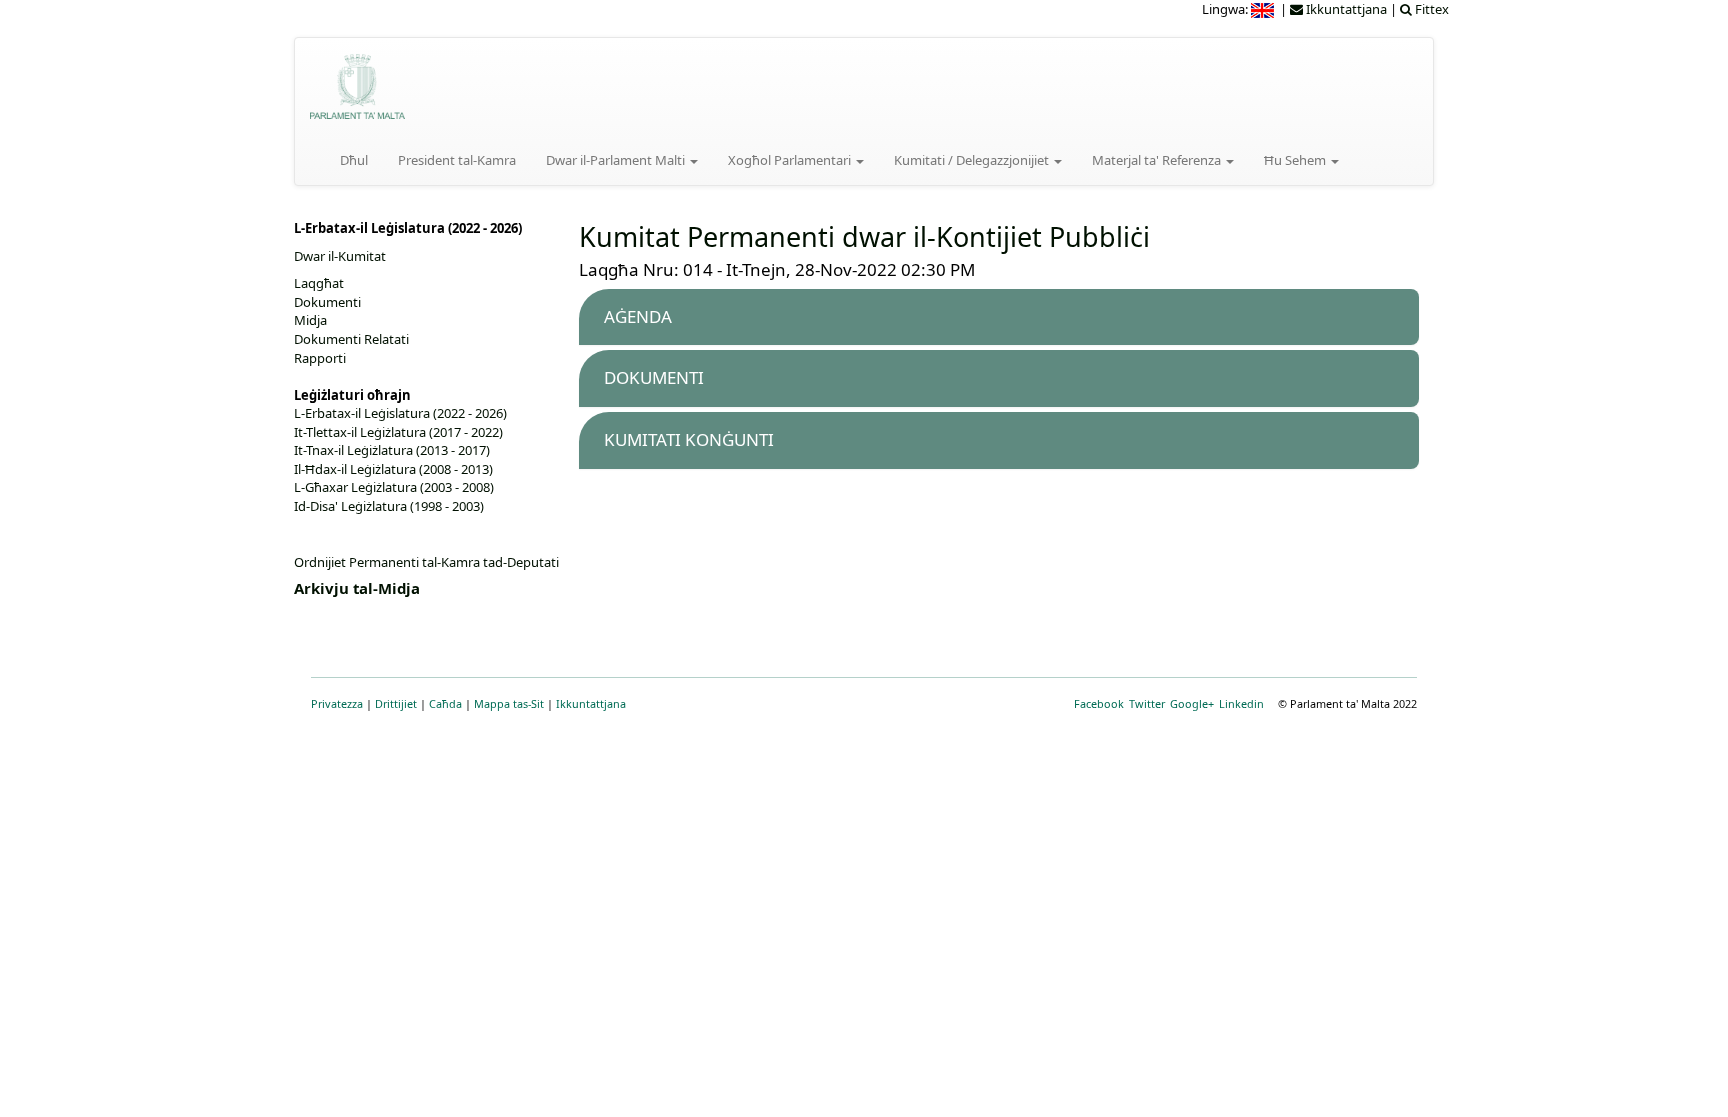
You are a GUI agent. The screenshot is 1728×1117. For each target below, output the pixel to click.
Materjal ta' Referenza (1158, 160)
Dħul (354, 160)
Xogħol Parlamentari (791, 160)
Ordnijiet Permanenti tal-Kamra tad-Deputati (426, 562)
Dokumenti (327, 302)
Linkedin (1241, 703)
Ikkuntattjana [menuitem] (1345, 9)
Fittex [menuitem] (1430, 9)
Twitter (1147, 703)
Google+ (1192, 703)
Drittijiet (396, 703)
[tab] (999, 317)
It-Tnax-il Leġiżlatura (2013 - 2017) (392, 450)
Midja (310, 320)
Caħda (445, 703)
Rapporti (320, 358)
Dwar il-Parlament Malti (617, 160)
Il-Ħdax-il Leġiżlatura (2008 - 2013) (393, 469)
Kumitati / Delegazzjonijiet (973, 160)
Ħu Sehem (1296, 160)
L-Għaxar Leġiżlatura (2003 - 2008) (394, 487)
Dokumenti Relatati (351, 339)
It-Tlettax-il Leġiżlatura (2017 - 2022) (398, 432)
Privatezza (337, 703)
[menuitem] (1264, 9)
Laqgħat (319, 283)
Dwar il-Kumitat (340, 256)
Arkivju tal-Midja (357, 588)
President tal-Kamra (457, 160)
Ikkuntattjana (591, 703)
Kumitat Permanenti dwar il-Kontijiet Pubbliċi (864, 236)
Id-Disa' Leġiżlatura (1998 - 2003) (389, 506)
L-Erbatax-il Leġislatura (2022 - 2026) (400, 413)
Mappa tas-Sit (509, 703)
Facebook (1099, 703)
